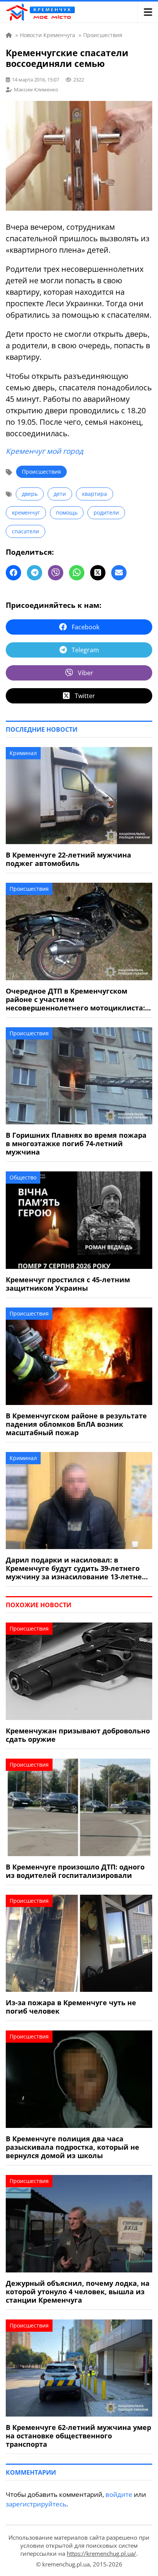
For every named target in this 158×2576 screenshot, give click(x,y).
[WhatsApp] (77, 573)
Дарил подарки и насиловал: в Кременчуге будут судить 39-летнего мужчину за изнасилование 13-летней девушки (76, 1568)
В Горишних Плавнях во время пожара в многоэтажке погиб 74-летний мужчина (76, 1143)
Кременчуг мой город (44, 451)
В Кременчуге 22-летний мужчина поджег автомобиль (68, 859)
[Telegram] (35, 573)
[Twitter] (98, 573)
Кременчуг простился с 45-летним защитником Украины (68, 1284)
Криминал (23, 753)
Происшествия (41, 472)
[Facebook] (13, 573)
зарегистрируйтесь (36, 2504)
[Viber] (56, 573)
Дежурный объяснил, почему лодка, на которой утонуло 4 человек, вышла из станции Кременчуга (78, 2292)
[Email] (119, 573)
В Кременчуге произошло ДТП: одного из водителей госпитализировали (75, 1871)
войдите (119, 2494)
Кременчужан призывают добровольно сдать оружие (78, 1735)
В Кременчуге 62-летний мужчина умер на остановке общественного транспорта (78, 2436)
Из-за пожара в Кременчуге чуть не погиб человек (71, 2007)
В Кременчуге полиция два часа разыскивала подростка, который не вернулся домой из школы (72, 2147)
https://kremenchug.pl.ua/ (101, 2553)
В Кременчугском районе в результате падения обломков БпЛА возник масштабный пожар (76, 1424)
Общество (23, 1177)
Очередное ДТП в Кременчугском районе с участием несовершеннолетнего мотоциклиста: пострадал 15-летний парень (75, 999)
